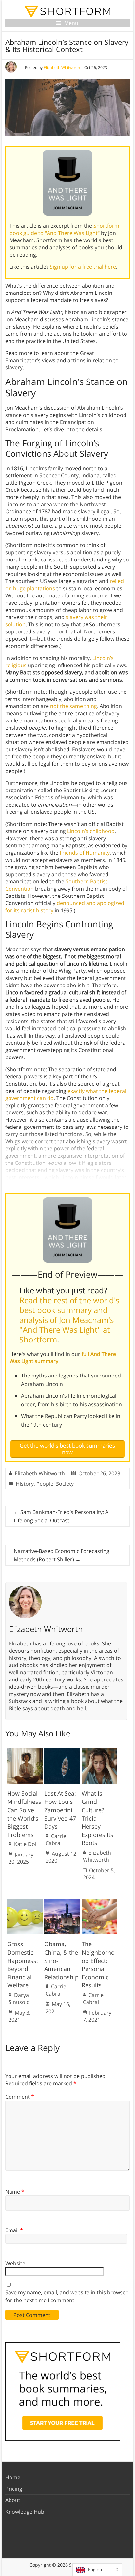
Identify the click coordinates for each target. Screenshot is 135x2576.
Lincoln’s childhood (91, 831)
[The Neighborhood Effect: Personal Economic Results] (99, 1902)
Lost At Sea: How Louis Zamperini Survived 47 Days (60, 1810)
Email (14, 2230)
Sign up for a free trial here (83, 267)
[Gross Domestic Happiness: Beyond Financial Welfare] (25, 1902)
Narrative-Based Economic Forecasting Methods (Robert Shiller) (62, 1555)
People (45, 1484)
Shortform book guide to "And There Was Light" (64, 229)
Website (15, 2263)
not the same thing (74, 706)
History (25, 1484)
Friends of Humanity (85, 853)
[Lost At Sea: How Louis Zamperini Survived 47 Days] (62, 1751)
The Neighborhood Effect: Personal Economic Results (98, 1964)
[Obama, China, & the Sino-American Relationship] (62, 1902)
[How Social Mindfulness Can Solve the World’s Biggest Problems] (25, 1751)
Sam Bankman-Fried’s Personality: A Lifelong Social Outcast (61, 1516)
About (13, 2500)
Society (65, 1484)
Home (13, 2477)
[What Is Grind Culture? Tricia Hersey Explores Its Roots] (99, 1751)
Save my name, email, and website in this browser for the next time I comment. (67, 2296)
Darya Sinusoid (19, 1999)
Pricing (14, 2489)
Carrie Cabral (56, 1839)
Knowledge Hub (25, 2512)
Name (15, 2192)
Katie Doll (26, 1844)
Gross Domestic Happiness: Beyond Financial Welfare (23, 1964)
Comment (20, 2097)
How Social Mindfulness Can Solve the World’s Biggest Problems (24, 1814)
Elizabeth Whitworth (62, 68)
